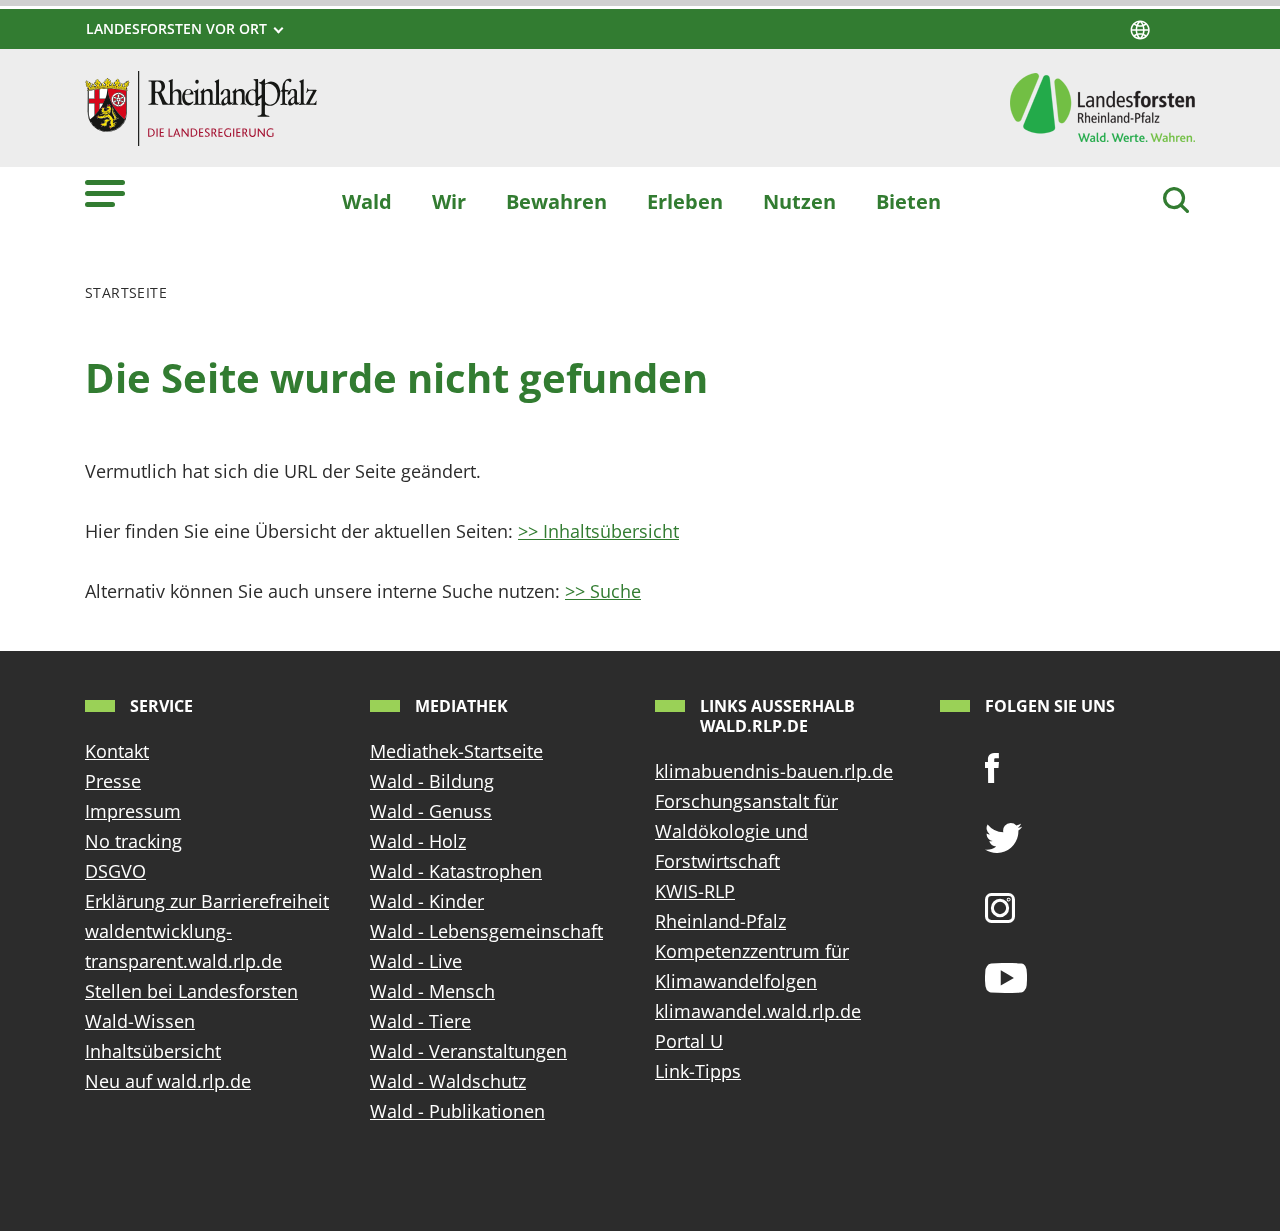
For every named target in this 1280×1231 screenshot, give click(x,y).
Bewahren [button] (556, 201)
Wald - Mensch (432, 991)
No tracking (133, 841)
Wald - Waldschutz (448, 1081)
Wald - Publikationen (457, 1111)
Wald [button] (367, 201)
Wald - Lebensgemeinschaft (486, 931)
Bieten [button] (908, 201)
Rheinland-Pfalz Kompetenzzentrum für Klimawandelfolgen (752, 951)
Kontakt (117, 751)
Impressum (133, 811)
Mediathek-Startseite (456, 751)
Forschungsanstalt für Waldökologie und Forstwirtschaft (746, 831)
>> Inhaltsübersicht (598, 531)
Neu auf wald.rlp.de (168, 1081)
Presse (113, 781)
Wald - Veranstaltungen (468, 1051)
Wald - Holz (418, 841)
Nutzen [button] (799, 201)
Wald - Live (416, 961)
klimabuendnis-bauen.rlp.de (774, 771)
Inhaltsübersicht (153, 1051)
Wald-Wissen (140, 1021)
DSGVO (115, 871)
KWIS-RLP (695, 891)
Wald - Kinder (427, 901)
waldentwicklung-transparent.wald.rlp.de (183, 946)
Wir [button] (449, 201)
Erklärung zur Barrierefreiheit (207, 901)
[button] (105, 192)
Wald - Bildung (432, 781)
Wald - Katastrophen (456, 871)
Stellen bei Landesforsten (191, 991)
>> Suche (603, 591)
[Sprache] (1140, 30)
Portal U (689, 1041)
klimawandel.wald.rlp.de (758, 1011)
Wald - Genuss (431, 811)
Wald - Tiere (420, 1021)
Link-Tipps (698, 1071)
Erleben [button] (685, 201)
